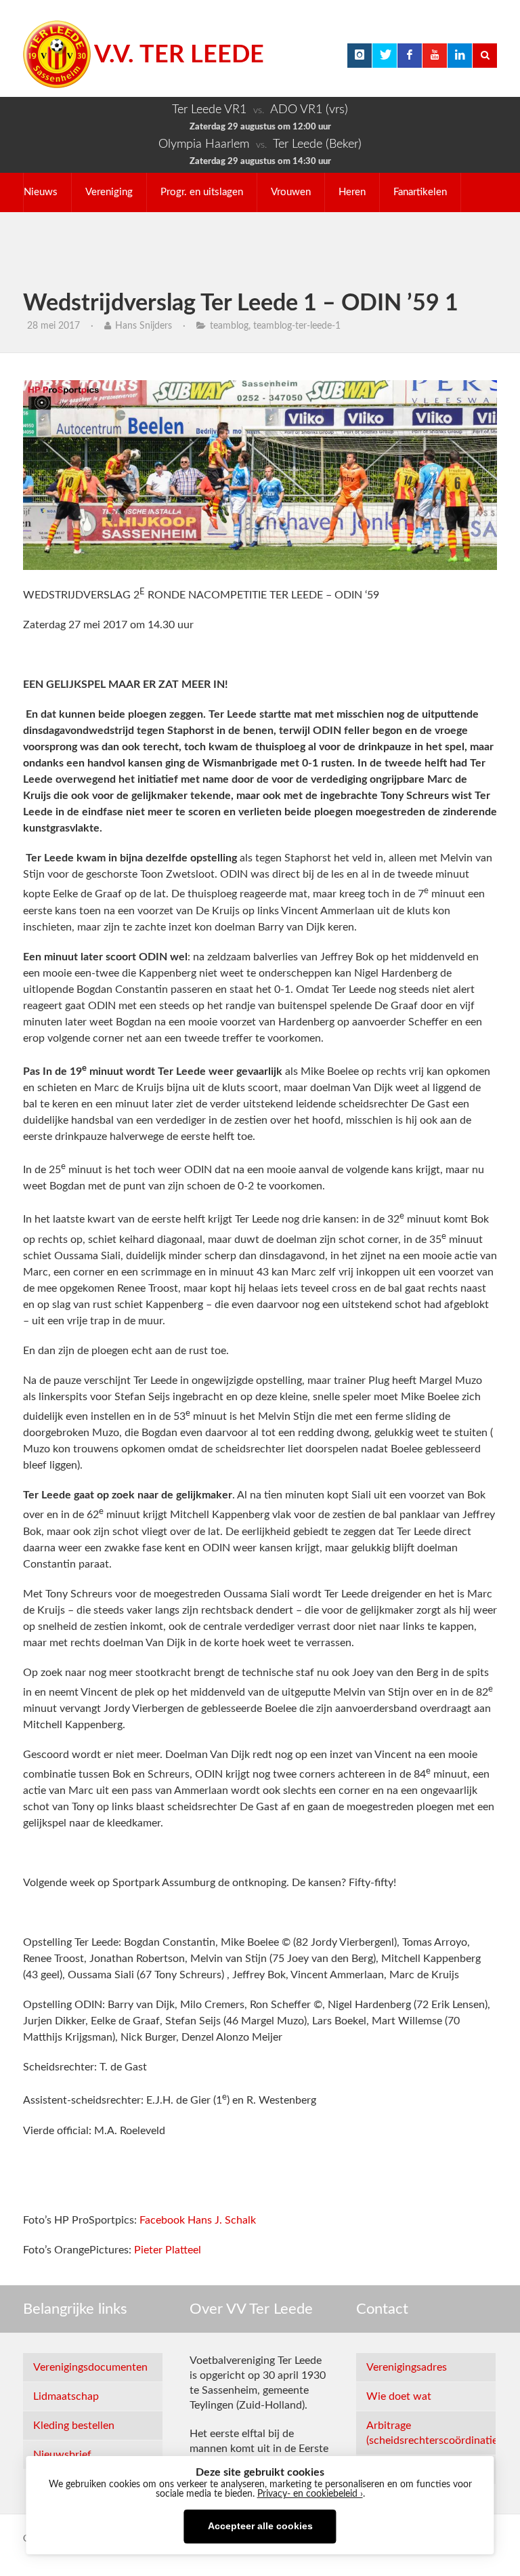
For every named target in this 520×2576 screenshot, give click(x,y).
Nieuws (41, 192)
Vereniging (109, 192)
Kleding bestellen (74, 2426)
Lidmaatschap (66, 2396)
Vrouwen (291, 192)
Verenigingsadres (407, 2367)
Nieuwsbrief (62, 2455)
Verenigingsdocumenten (90, 2367)
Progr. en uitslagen (202, 192)
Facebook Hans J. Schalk (198, 2220)
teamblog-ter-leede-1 (297, 326)
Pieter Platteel (168, 2250)
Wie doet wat (399, 2396)
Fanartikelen (420, 192)
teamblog (229, 326)
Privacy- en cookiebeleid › (310, 2494)
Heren (352, 192)
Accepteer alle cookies (260, 2526)
